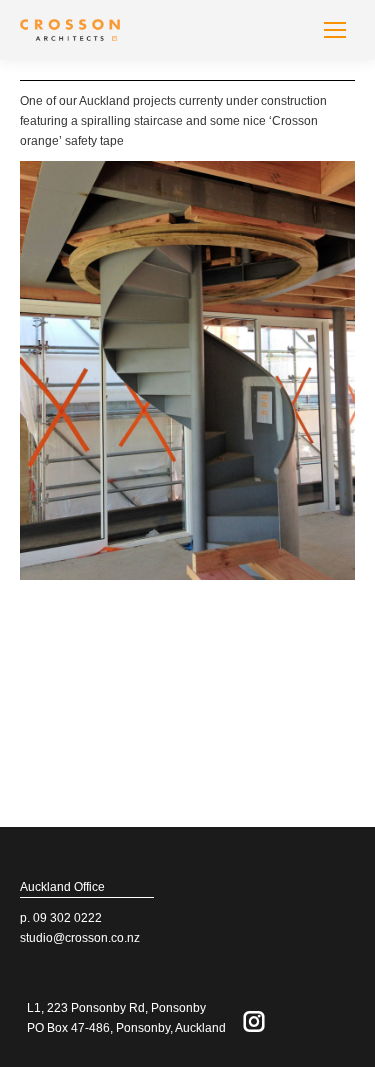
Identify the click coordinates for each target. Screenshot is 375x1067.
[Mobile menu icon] (335, 30)
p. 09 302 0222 (61, 918)
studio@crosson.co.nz (80, 938)
